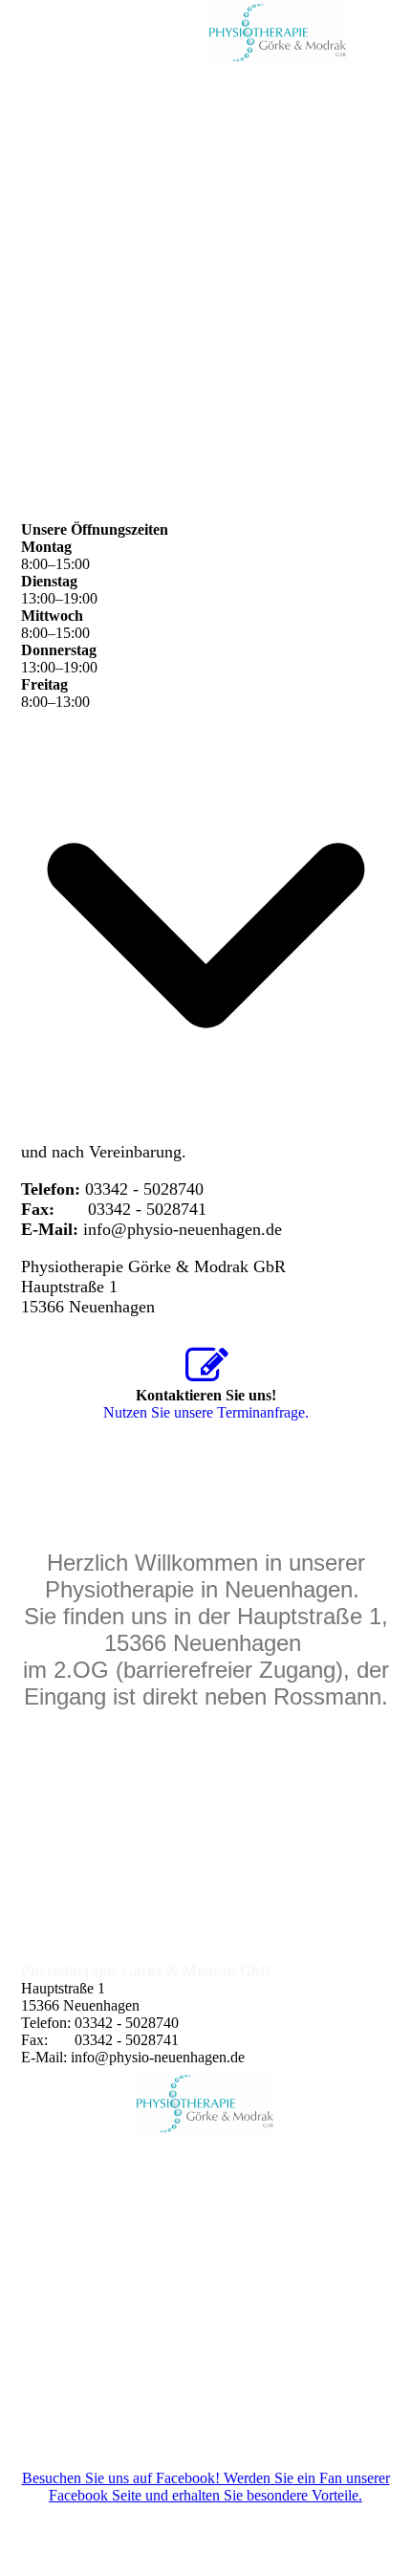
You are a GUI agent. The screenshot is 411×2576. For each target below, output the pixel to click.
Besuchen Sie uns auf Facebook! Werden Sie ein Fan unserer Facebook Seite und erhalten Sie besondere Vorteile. (206, 2487)
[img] (277, 33)
